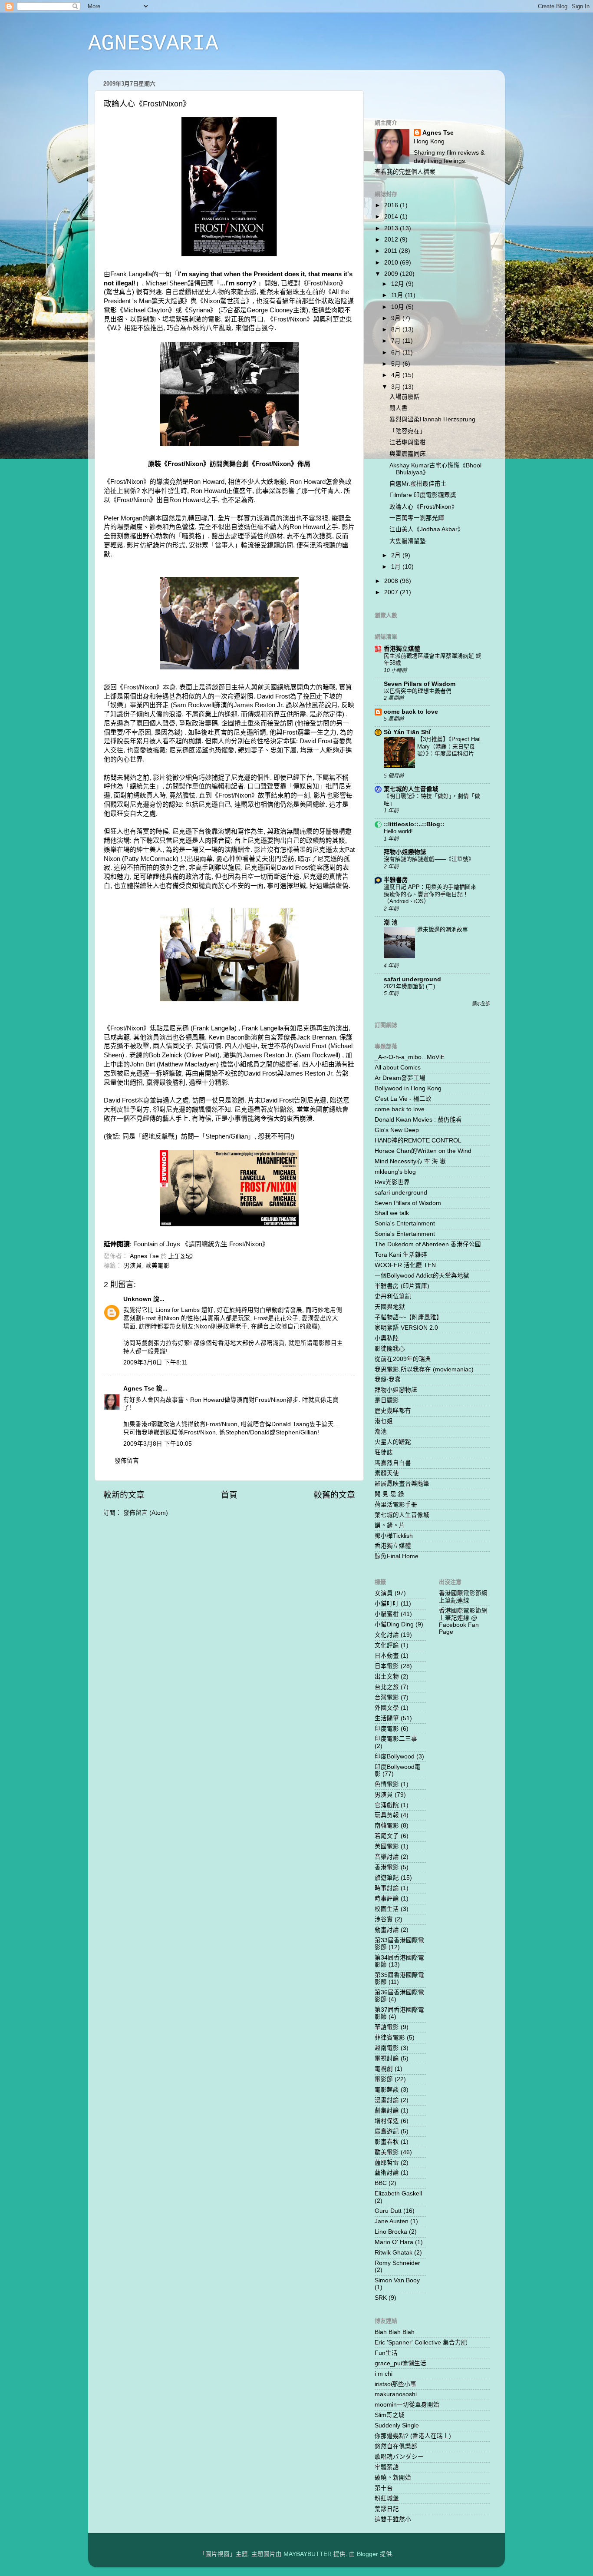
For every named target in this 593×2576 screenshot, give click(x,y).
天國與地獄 (390, 1307)
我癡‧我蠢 (388, 1379)
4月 (397, 375)
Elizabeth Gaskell (398, 2194)
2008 (392, 581)
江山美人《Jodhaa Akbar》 (427, 529)
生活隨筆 (387, 1718)
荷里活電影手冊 (396, 1505)
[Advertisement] (425, 89)
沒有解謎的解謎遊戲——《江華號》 (429, 859)
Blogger (367, 2554)
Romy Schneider (397, 2263)
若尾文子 (387, 1836)
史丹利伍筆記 (393, 1296)
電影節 (384, 2079)
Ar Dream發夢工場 (400, 1078)
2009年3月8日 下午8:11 (155, 1362)
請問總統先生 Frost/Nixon (225, 1244)
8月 (397, 329)
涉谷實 (384, 1919)
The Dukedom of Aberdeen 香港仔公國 (428, 1244)
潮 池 (391, 922)
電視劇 (384, 2069)
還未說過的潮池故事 (443, 929)
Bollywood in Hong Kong (408, 1088)
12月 (399, 284)
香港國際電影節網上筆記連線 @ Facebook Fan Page (463, 1621)
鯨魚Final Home (397, 1556)
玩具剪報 (387, 1815)
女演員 (384, 1593)
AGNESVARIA (153, 44)
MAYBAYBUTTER (308, 2554)
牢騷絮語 (387, 2467)
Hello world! (398, 831)
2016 (392, 205)
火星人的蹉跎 (393, 1442)
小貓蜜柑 (387, 1614)
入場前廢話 (405, 397)
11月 (398, 295)
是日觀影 (387, 1400)
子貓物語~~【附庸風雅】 (409, 1317)
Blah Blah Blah (395, 2332)
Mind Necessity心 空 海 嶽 (410, 1161)
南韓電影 (387, 1826)
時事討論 (387, 1888)
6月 (397, 353)
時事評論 (387, 1899)
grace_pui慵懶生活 (400, 2363)
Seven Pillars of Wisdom (420, 684)
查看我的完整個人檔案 (405, 172)
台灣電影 (387, 1697)
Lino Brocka (391, 2232)
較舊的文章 (334, 1495)
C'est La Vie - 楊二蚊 (403, 1099)
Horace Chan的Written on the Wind (423, 1151)
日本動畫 (387, 1656)
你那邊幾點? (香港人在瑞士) (413, 2436)
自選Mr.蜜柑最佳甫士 (418, 484)
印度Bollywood (395, 1757)
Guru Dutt (388, 2211)
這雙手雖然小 (393, 2519)
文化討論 (387, 1635)
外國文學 (387, 1708)
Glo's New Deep (397, 1130)
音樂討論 (387, 1857)
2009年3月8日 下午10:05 (158, 1444)
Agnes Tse (140, 1389)
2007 (392, 592)
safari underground (412, 979)
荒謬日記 (387, 2509)
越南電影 (387, 2048)
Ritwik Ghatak (394, 2253)
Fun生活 (386, 2353)
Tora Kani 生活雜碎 (401, 1255)
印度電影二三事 (396, 1739)
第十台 (384, 2488)
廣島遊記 (387, 2131)
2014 (392, 217)
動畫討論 (387, 1930)
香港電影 (387, 1867)
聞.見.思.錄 (389, 1494)
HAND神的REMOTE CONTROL (418, 1141)
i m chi (384, 2374)
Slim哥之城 (390, 2415)
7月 (397, 341)
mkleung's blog (395, 1172)
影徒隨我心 (390, 1349)
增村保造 (387, 2121)
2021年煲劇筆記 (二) (409, 986)
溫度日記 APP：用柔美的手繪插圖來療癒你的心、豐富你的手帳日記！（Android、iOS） (430, 894)
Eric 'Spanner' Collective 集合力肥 (421, 2343)
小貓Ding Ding (394, 1624)
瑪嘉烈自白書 (393, 1463)
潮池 (381, 1432)
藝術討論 (387, 2173)
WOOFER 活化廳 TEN (405, 1265)
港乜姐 (384, 1421)
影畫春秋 (387, 2142)
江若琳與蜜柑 (408, 442)
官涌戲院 (387, 1805)
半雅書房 (396, 880)
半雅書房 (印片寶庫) (402, 1286)
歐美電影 (158, 1266)
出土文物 (387, 1677)
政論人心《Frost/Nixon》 (423, 507)
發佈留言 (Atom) (146, 1513)
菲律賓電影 (390, 2038)
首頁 (229, 1495)
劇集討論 (387, 2111)
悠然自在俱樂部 (396, 2446)
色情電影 (387, 1784)
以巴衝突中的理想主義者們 (418, 691)
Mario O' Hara (394, 2242)
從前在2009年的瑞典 (403, 1359)
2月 (397, 555)
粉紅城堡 (387, 2498)
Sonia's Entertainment (405, 1223)
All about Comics (398, 1068)
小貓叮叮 (387, 1604)
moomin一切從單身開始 (407, 2405)
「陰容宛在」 (408, 431)
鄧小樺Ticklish (394, 1536)
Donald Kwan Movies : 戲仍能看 (418, 1120)
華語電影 (387, 2027)
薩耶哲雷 (387, 2163)
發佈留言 (127, 1461)
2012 (392, 240)
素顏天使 (387, 1473)
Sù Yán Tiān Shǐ (407, 732)
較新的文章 (124, 1495)
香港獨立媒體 (402, 649)
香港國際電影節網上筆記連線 (463, 1597)
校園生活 (387, 1909)
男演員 (133, 1266)
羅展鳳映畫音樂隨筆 (402, 1484)
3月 (397, 387)
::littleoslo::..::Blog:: (414, 824)
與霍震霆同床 (408, 454)
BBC (381, 2183)
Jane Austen (392, 2221)
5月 (397, 364)
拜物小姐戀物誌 (405, 852)
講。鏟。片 (390, 1525)
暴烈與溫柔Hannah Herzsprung (432, 419)
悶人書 (399, 408)
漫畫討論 (387, 2100)
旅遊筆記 (387, 1878)
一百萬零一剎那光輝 (417, 518)
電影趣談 (387, 2090)
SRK (381, 2298)
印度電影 (387, 1729)
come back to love (411, 712)
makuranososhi (396, 2394)
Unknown (137, 1299)
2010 (392, 263)
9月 (397, 318)
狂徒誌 (384, 1452)
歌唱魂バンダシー (399, 2457)
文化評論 (387, 1645)
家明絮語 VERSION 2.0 (406, 1328)
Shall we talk (392, 1213)
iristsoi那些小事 (395, 2384)
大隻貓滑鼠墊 (408, 541)
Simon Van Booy (397, 2280)
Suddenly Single (397, 2425)
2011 (392, 251)
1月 (397, 567)
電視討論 (387, 2058)
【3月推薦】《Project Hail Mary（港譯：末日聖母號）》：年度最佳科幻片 (449, 746)
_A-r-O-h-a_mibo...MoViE (410, 1057)
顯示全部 (481, 1004)
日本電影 (387, 1666)
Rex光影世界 (392, 1182)
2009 (392, 274)
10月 (399, 307)
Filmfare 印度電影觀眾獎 (423, 495)
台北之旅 (387, 1687)
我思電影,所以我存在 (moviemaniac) (424, 1369)
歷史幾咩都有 (393, 1411)
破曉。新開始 (393, 2478)
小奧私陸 (387, 1338)
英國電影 (387, 1846)
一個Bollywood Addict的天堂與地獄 (422, 1276)
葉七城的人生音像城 (411, 789)
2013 (392, 228)
